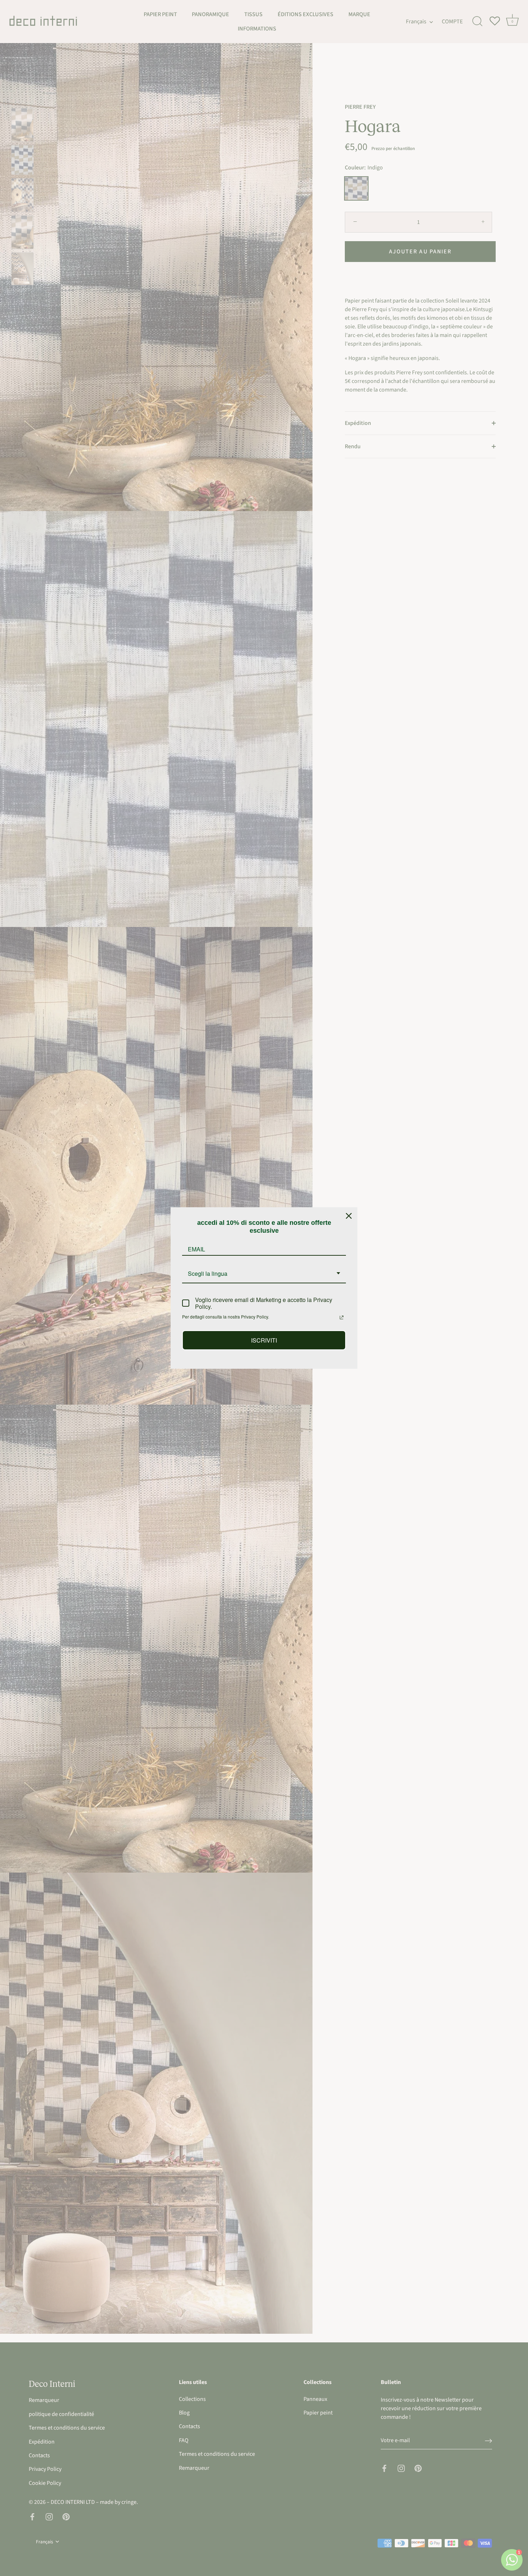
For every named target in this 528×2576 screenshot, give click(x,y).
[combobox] (264, 1274)
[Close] (349, 1216)
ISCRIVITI (264, 1340)
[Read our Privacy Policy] (342, 1317)
